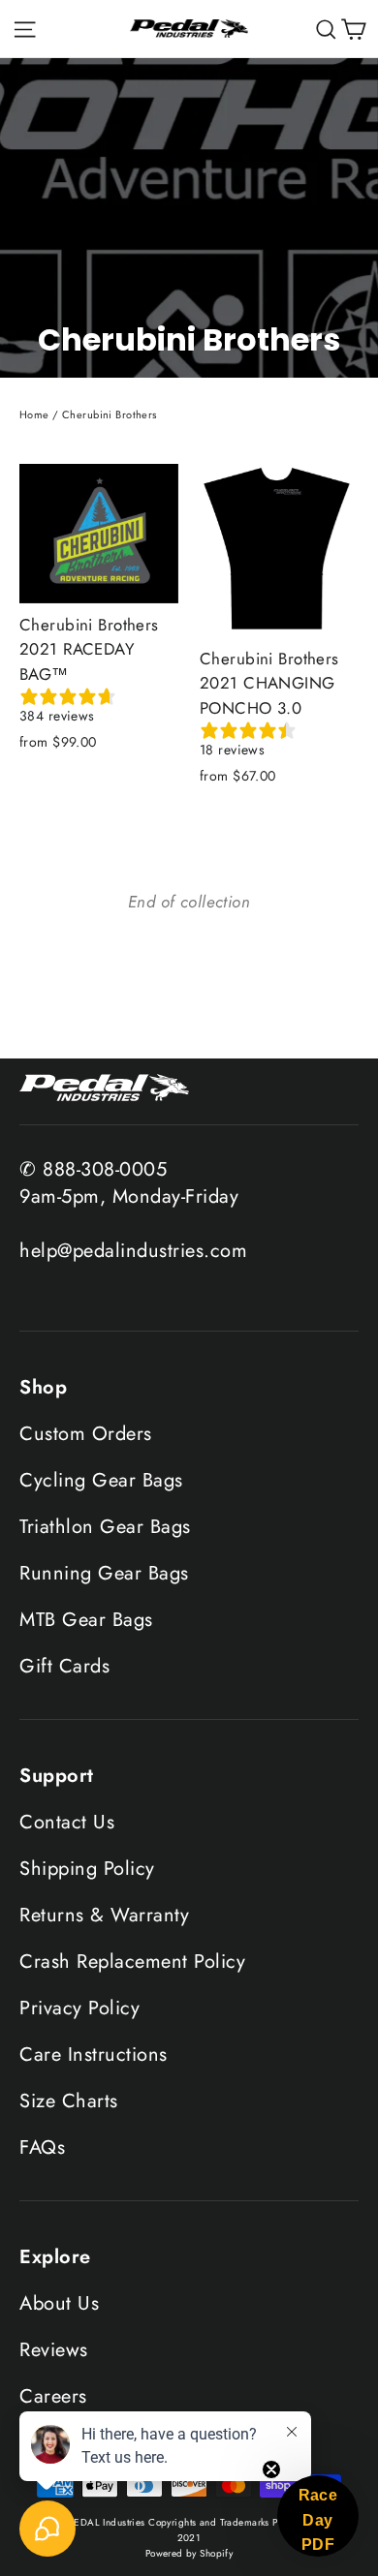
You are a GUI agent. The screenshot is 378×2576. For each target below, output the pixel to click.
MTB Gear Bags (86, 1620)
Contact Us (67, 1822)
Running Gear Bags (104, 1573)
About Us (59, 2303)
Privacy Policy (79, 2008)
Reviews (54, 2350)
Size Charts (69, 2101)
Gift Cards (64, 1666)
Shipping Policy (87, 1869)
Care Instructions (94, 2055)
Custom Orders (86, 1434)
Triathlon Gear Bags (105, 1527)
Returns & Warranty (104, 1915)
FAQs (42, 2147)
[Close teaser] (271, 2469)
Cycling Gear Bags (101, 1480)
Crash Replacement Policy (132, 1962)
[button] (318, 2516)
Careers (53, 2396)
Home (34, 414)
